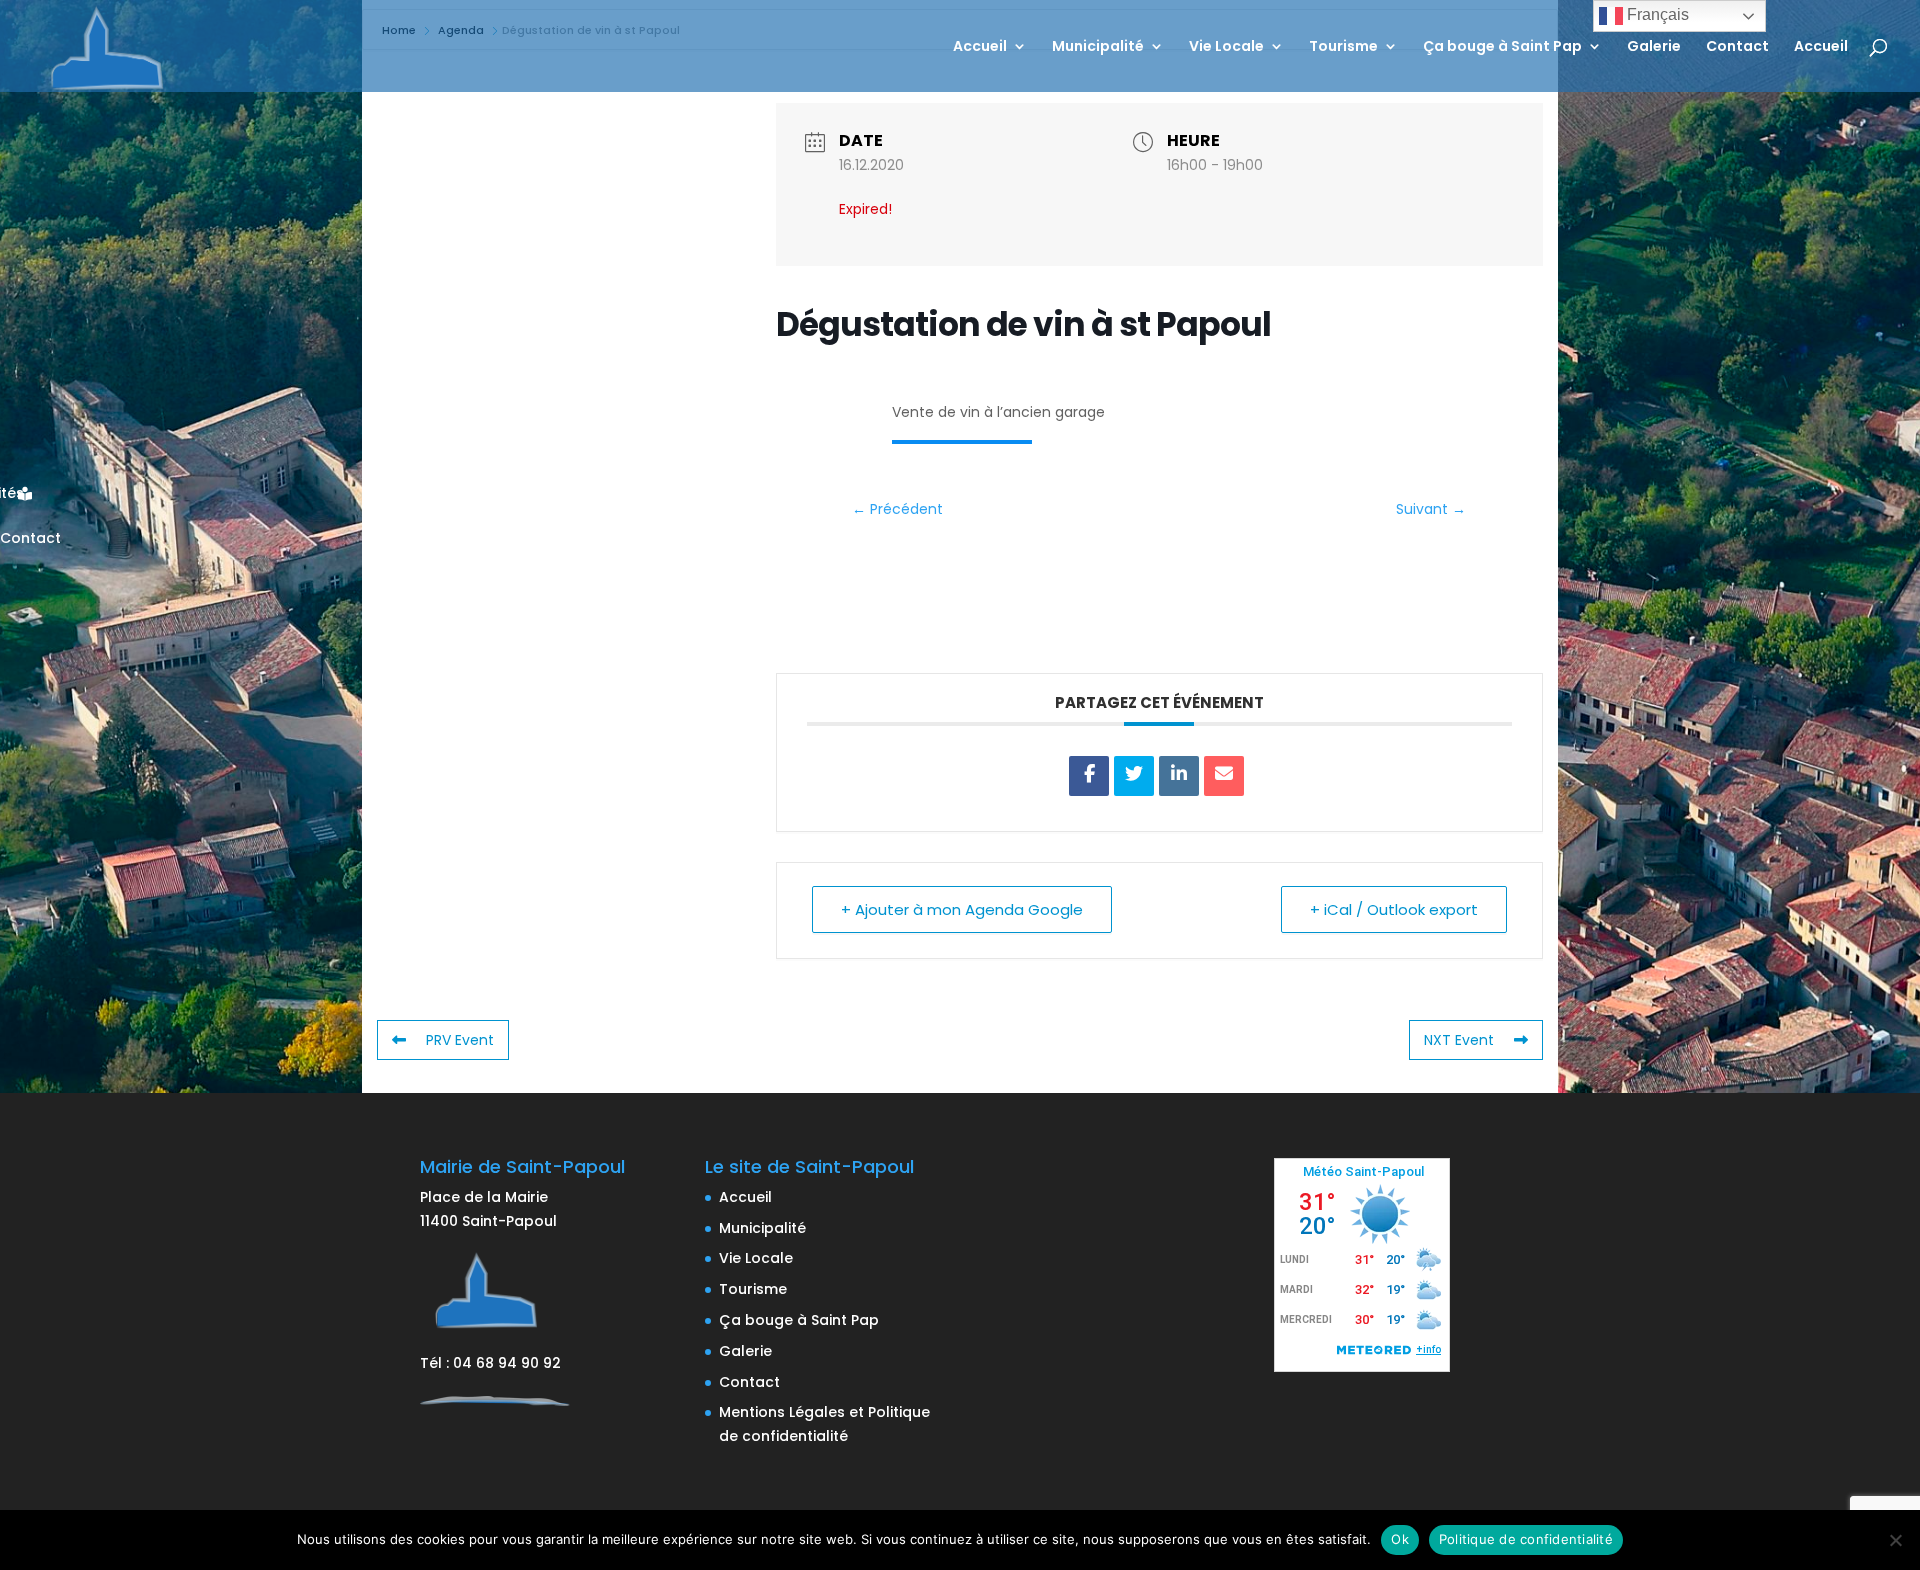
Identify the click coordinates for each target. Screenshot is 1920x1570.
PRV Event (460, 1040)
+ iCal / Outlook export (1394, 909)
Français (1656, 14)
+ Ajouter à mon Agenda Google (962, 909)
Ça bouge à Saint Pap (1502, 47)
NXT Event (1459, 1040)
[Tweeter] (1134, 776)
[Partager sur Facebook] (1089, 776)
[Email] (1224, 776)
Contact (1737, 47)
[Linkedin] (1179, 776)
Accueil (980, 47)
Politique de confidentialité (1526, 1539)
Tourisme (1343, 47)
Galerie (1654, 47)
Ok (1400, 1539)
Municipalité (1098, 47)
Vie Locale (1226, 47)
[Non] (1895, 1540)
